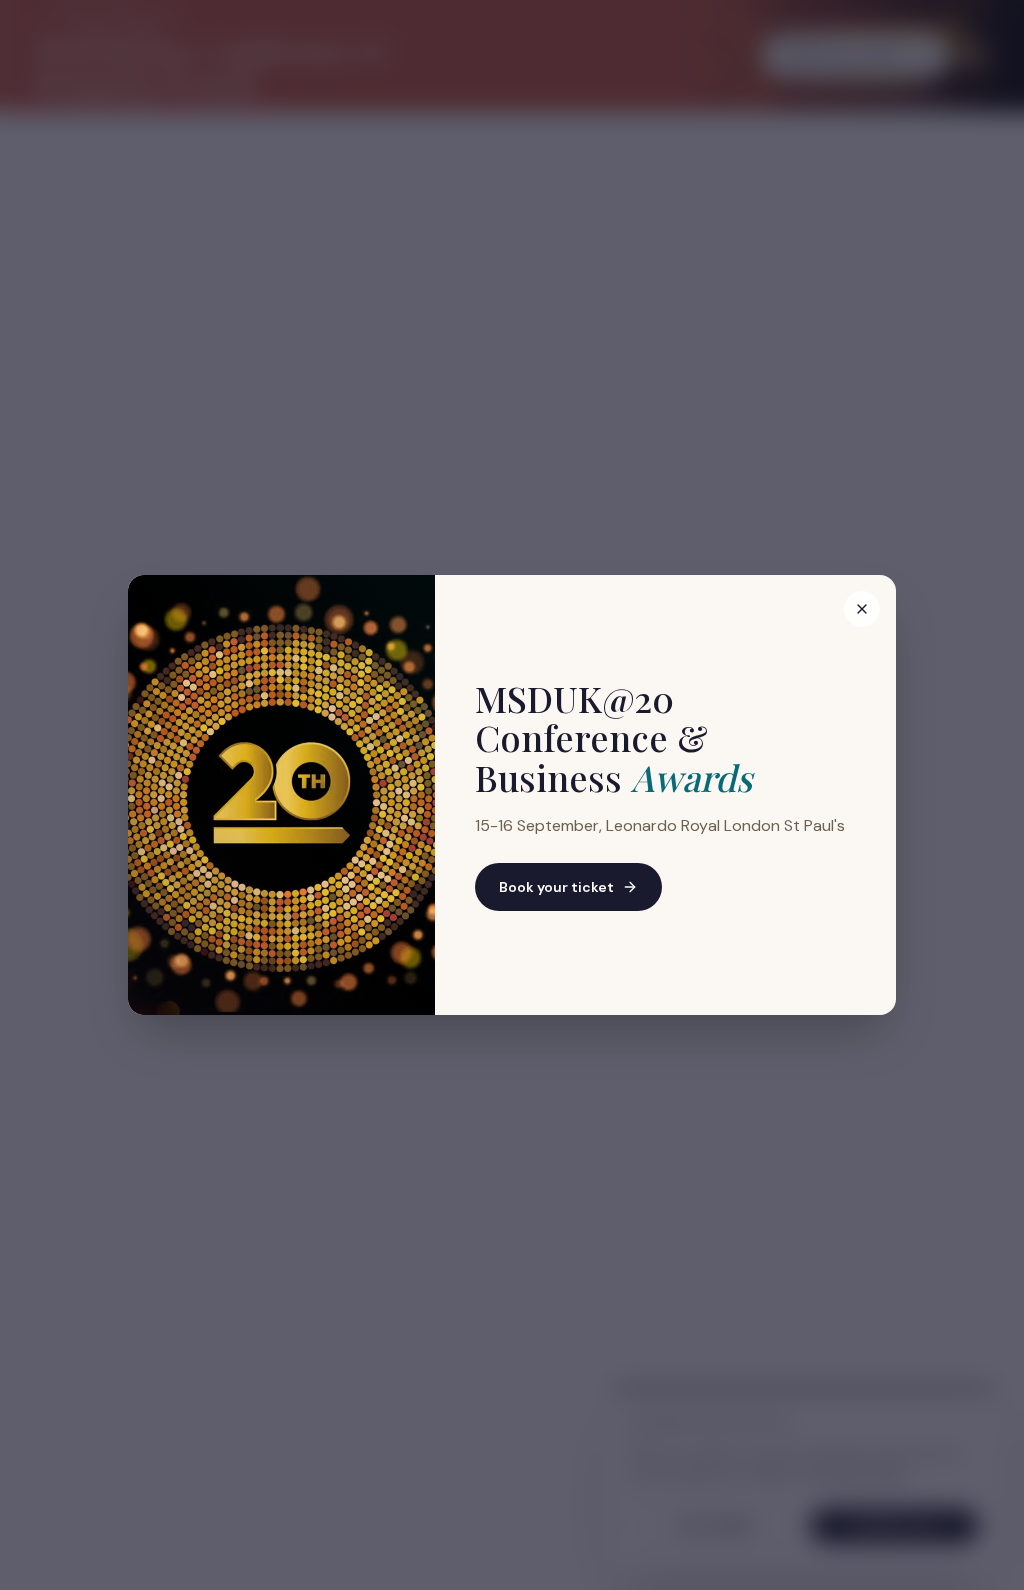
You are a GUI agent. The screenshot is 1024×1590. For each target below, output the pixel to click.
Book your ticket (556, 887)
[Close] (862, 609)
